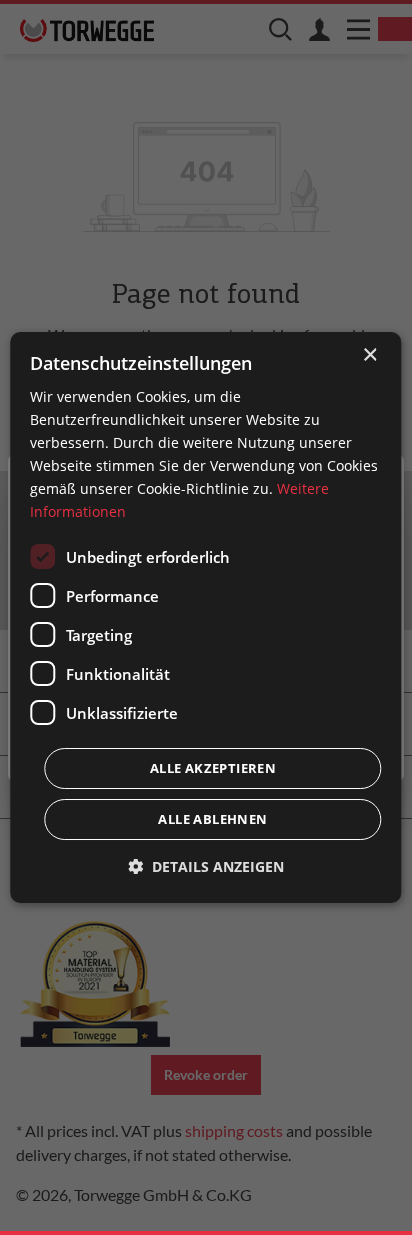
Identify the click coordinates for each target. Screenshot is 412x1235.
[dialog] (205, 618)
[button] (206, 866)
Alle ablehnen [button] (212, 819)
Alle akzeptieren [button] (213, 768)
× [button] (369, 355)
